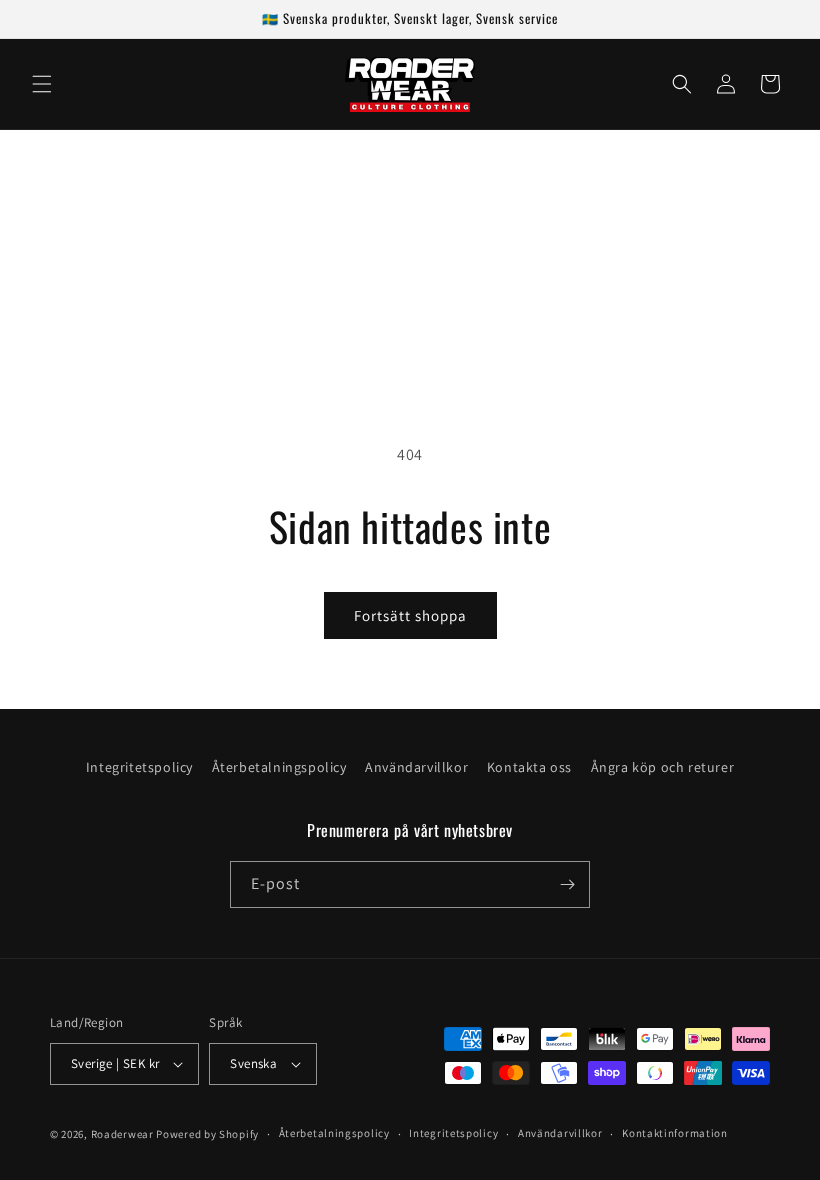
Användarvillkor (416, 767)
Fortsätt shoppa (410, 615)
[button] (42, 84)
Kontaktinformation (675, 1133)
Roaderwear (122, 1134)
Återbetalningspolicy (279, 767)
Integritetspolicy (139, 767)
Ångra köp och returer (663, 767)
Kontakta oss (529, 767)
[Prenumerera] (567, 884)
